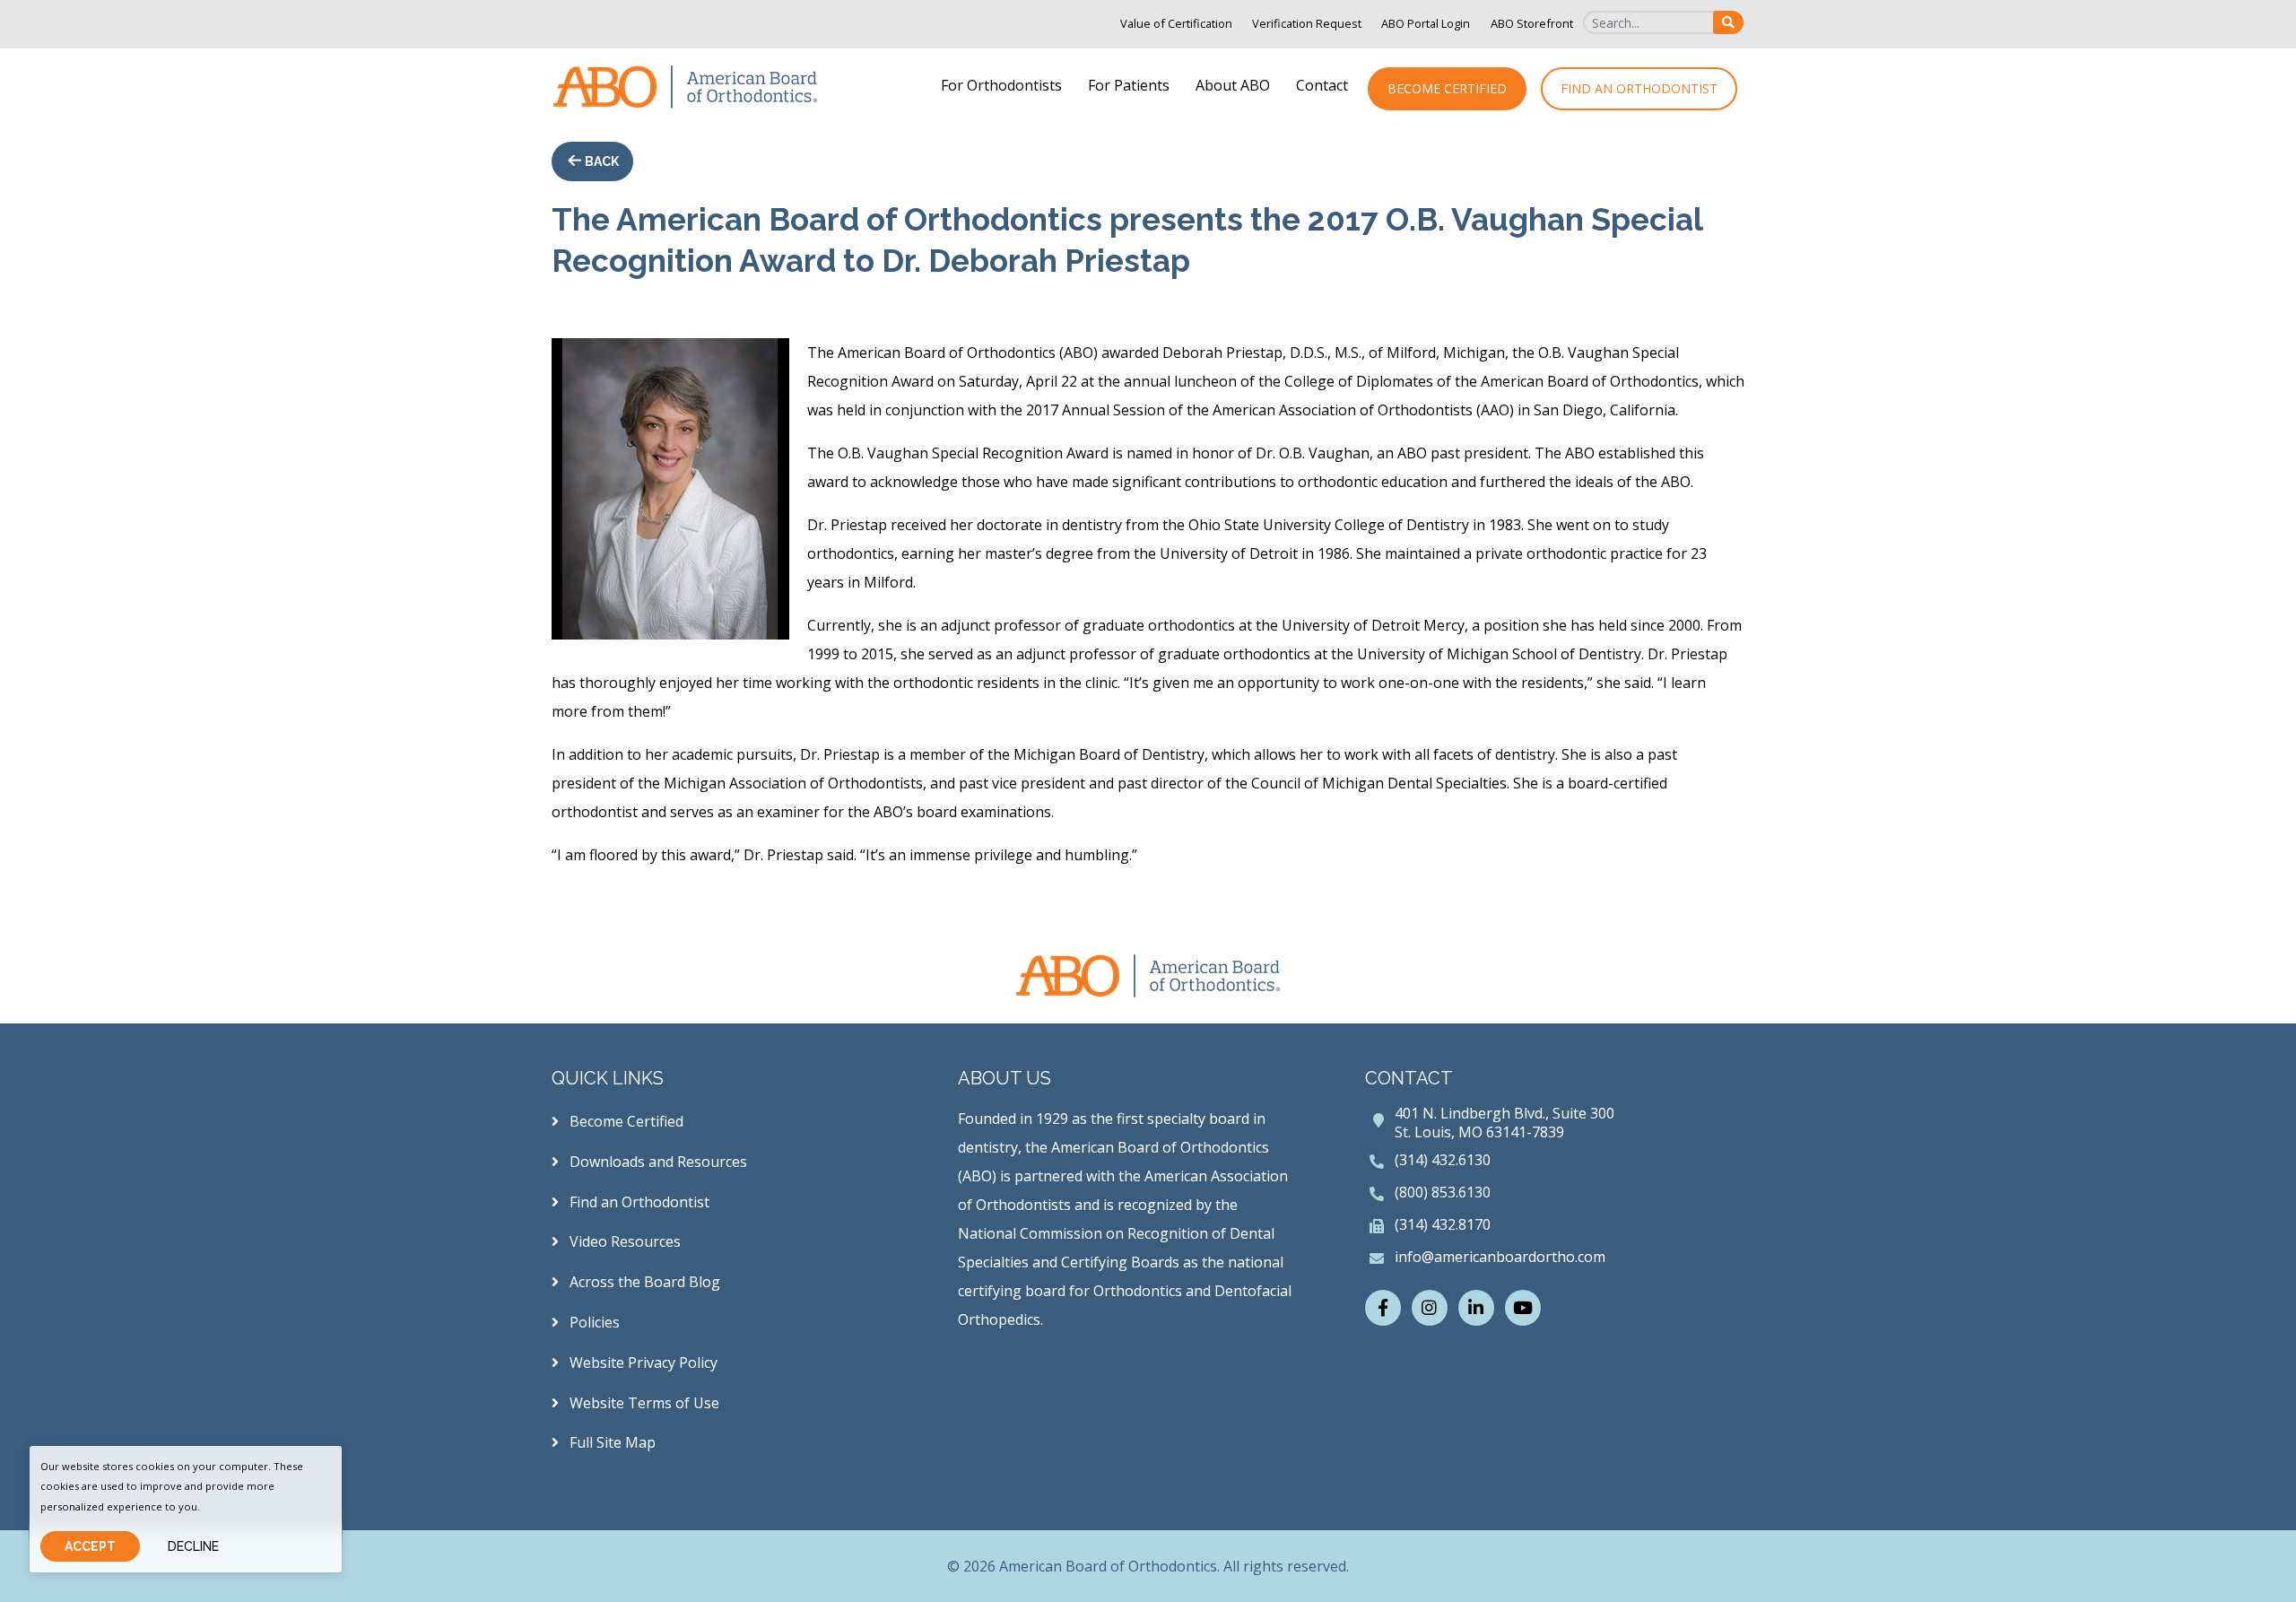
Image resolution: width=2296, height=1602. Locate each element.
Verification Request (1307, 23)
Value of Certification (1176, 23)
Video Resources (623, 1241)
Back (600, 161)
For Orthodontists (1001, 85)
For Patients (1129, 85)
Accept (90, 1546)
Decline (193, 1546)
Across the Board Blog (643, 1282)
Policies (593, 1322)
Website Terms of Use (643, 1403)
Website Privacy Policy (642, 1363)
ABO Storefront (1532, 23)
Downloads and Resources (657, 1162)
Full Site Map (611, 1442)
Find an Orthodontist (1639, 88)
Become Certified (1447, 88)
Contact (1322, 85)
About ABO (1233, 85)
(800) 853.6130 (1443, 1192)
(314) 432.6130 (1443, 1160)
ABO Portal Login (1426, 23)
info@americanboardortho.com (1500, 1257)
